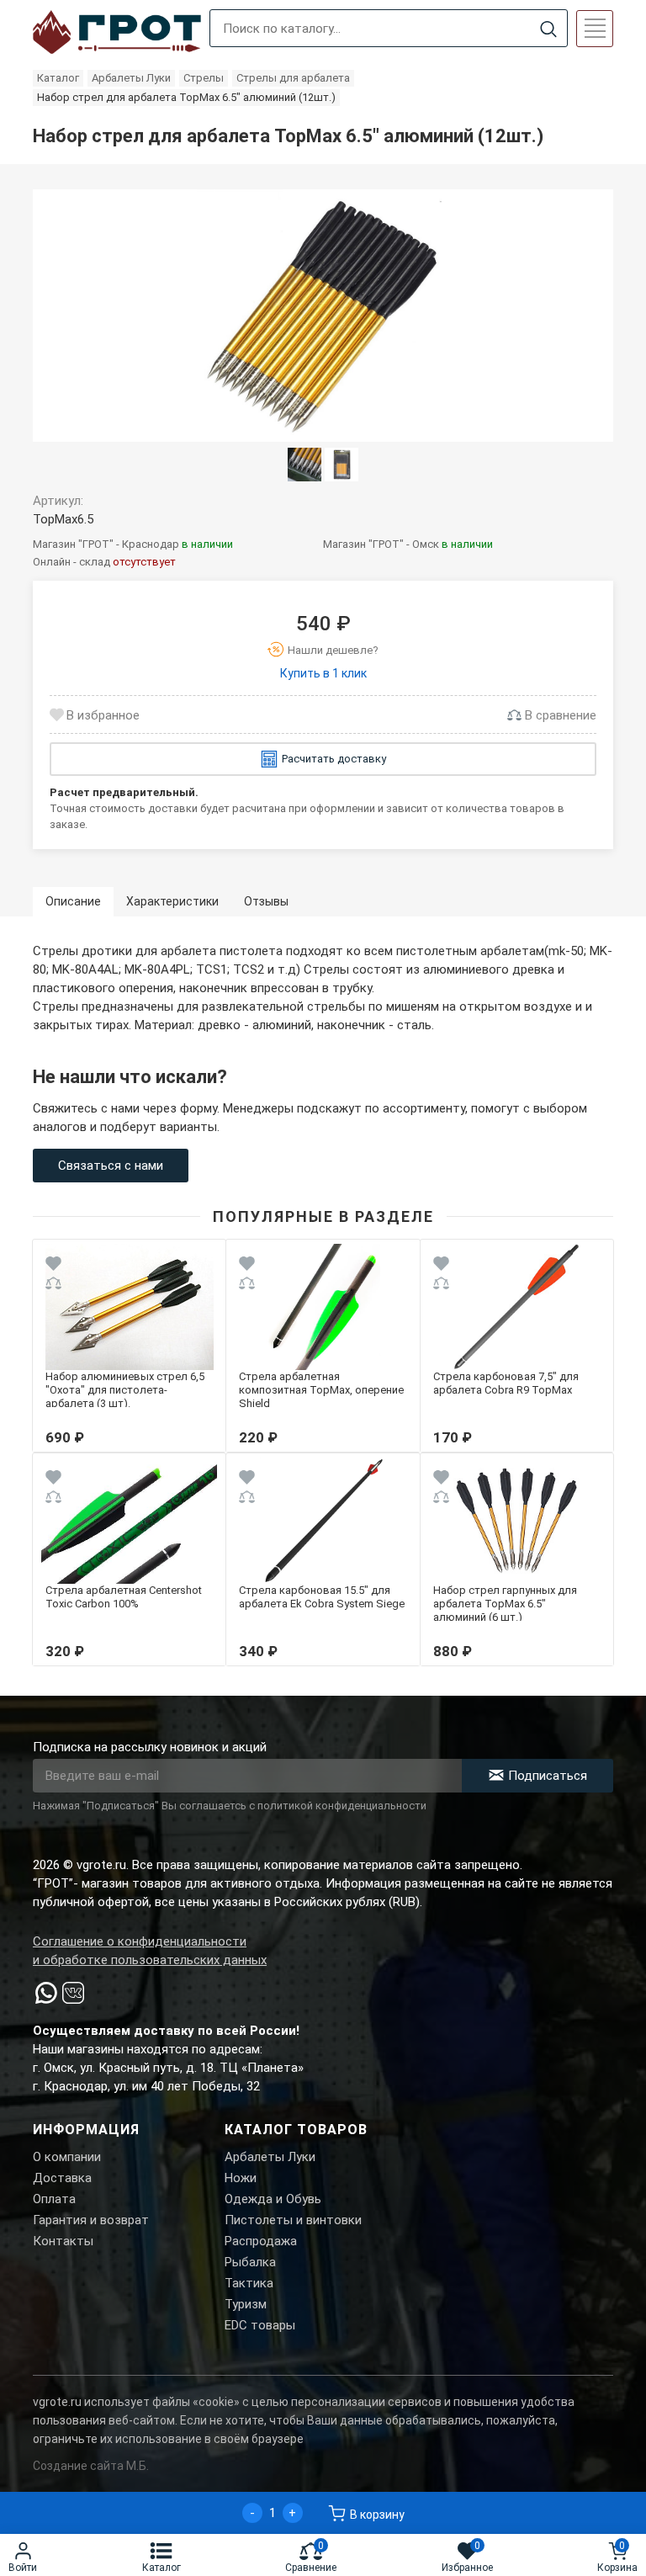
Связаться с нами (111, 1166)
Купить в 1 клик (323, 673)
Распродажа (261, 2241)
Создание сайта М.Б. (91, 2466)
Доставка (62, 2178)
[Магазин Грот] (117, 33)
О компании (67, 2157)
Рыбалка (250, 2262)
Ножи (241, 2178)
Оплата (54, 2199)
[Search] (548, 29)
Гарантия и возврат (91, 2220)
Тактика (249, 2283)
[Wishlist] (53, 1266)
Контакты (63, 2241)
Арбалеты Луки (270, 2157)
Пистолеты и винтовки (293, 2220)
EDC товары (260, 2325)
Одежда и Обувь (273, 2199)
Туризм (246, 2304)
